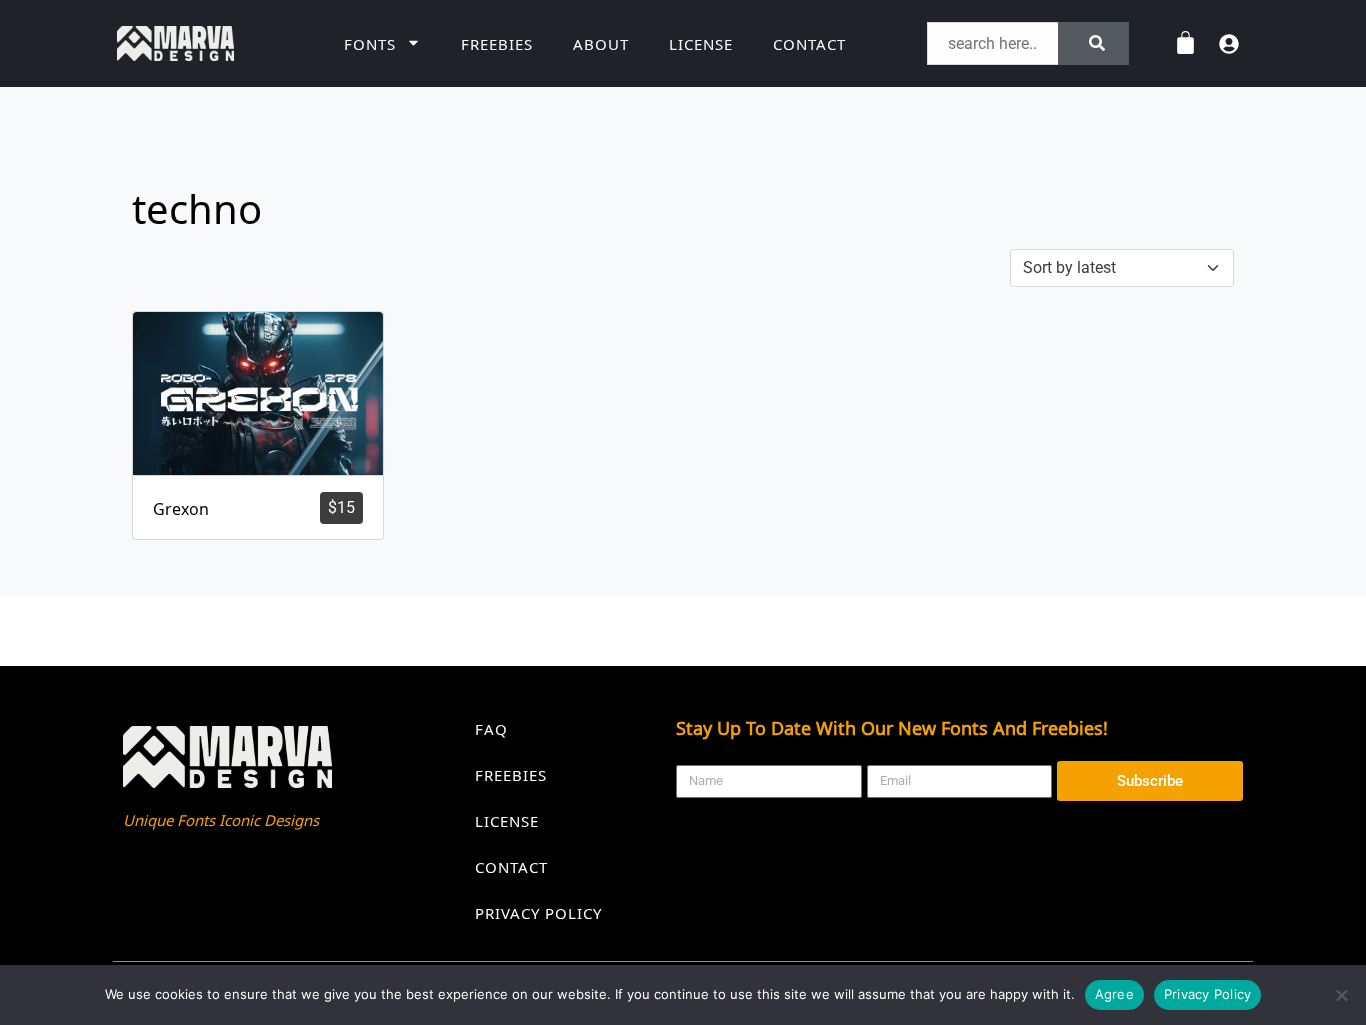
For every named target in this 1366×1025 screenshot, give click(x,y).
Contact (809, 44)
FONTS (370, 44)
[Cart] (1185, 43)
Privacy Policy (538, 913)
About (601, 44)
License (701, 44)
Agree (1114, 994)
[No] (1341, 995)
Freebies (497, 44)
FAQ (491, 729)
